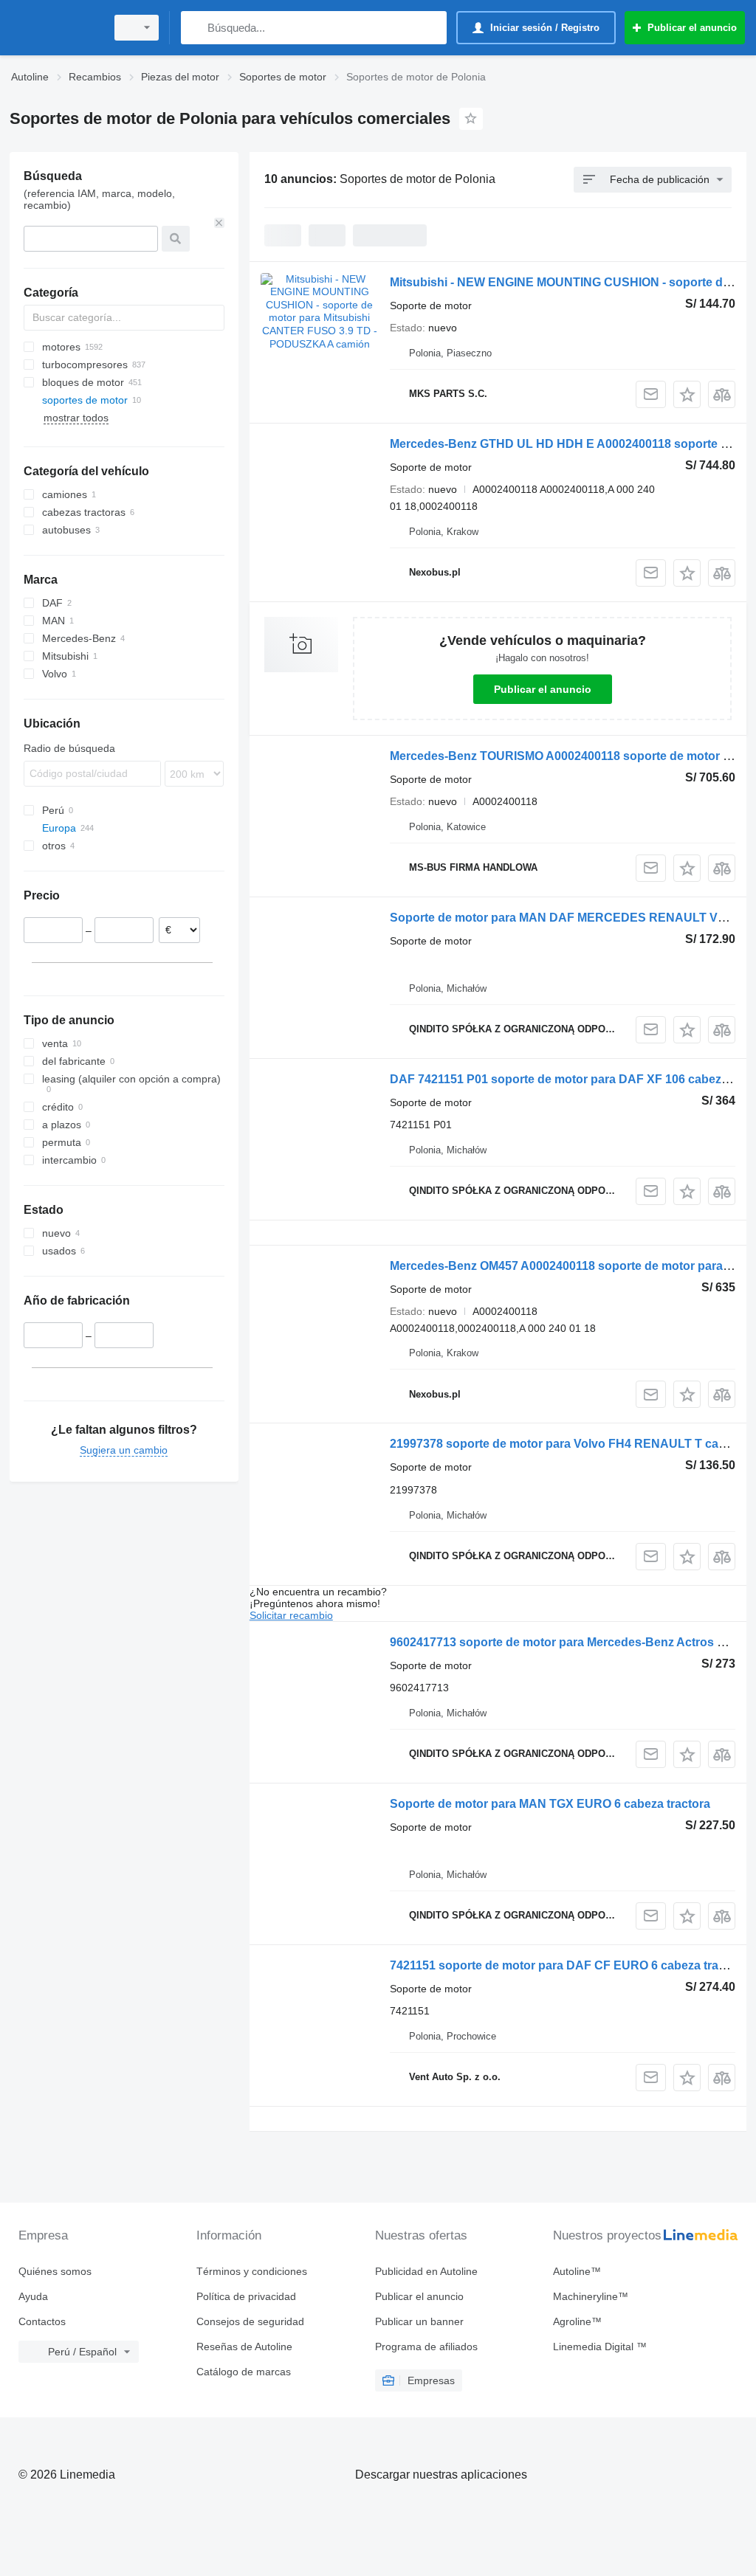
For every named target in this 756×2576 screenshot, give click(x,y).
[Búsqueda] (195, 28)
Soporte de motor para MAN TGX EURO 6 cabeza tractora (550, 1804)
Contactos (42, 2321)
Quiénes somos (55, 2271)
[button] (687, 394)
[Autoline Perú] (55, 28)
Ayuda (33, 2296)
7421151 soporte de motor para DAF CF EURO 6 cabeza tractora (568, 1965)
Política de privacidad (246, 2296)
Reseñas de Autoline (244, 2347)
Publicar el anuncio (543, 689)
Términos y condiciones (252, 2271)
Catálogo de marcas (244, 2372)
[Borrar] (219, 223)
